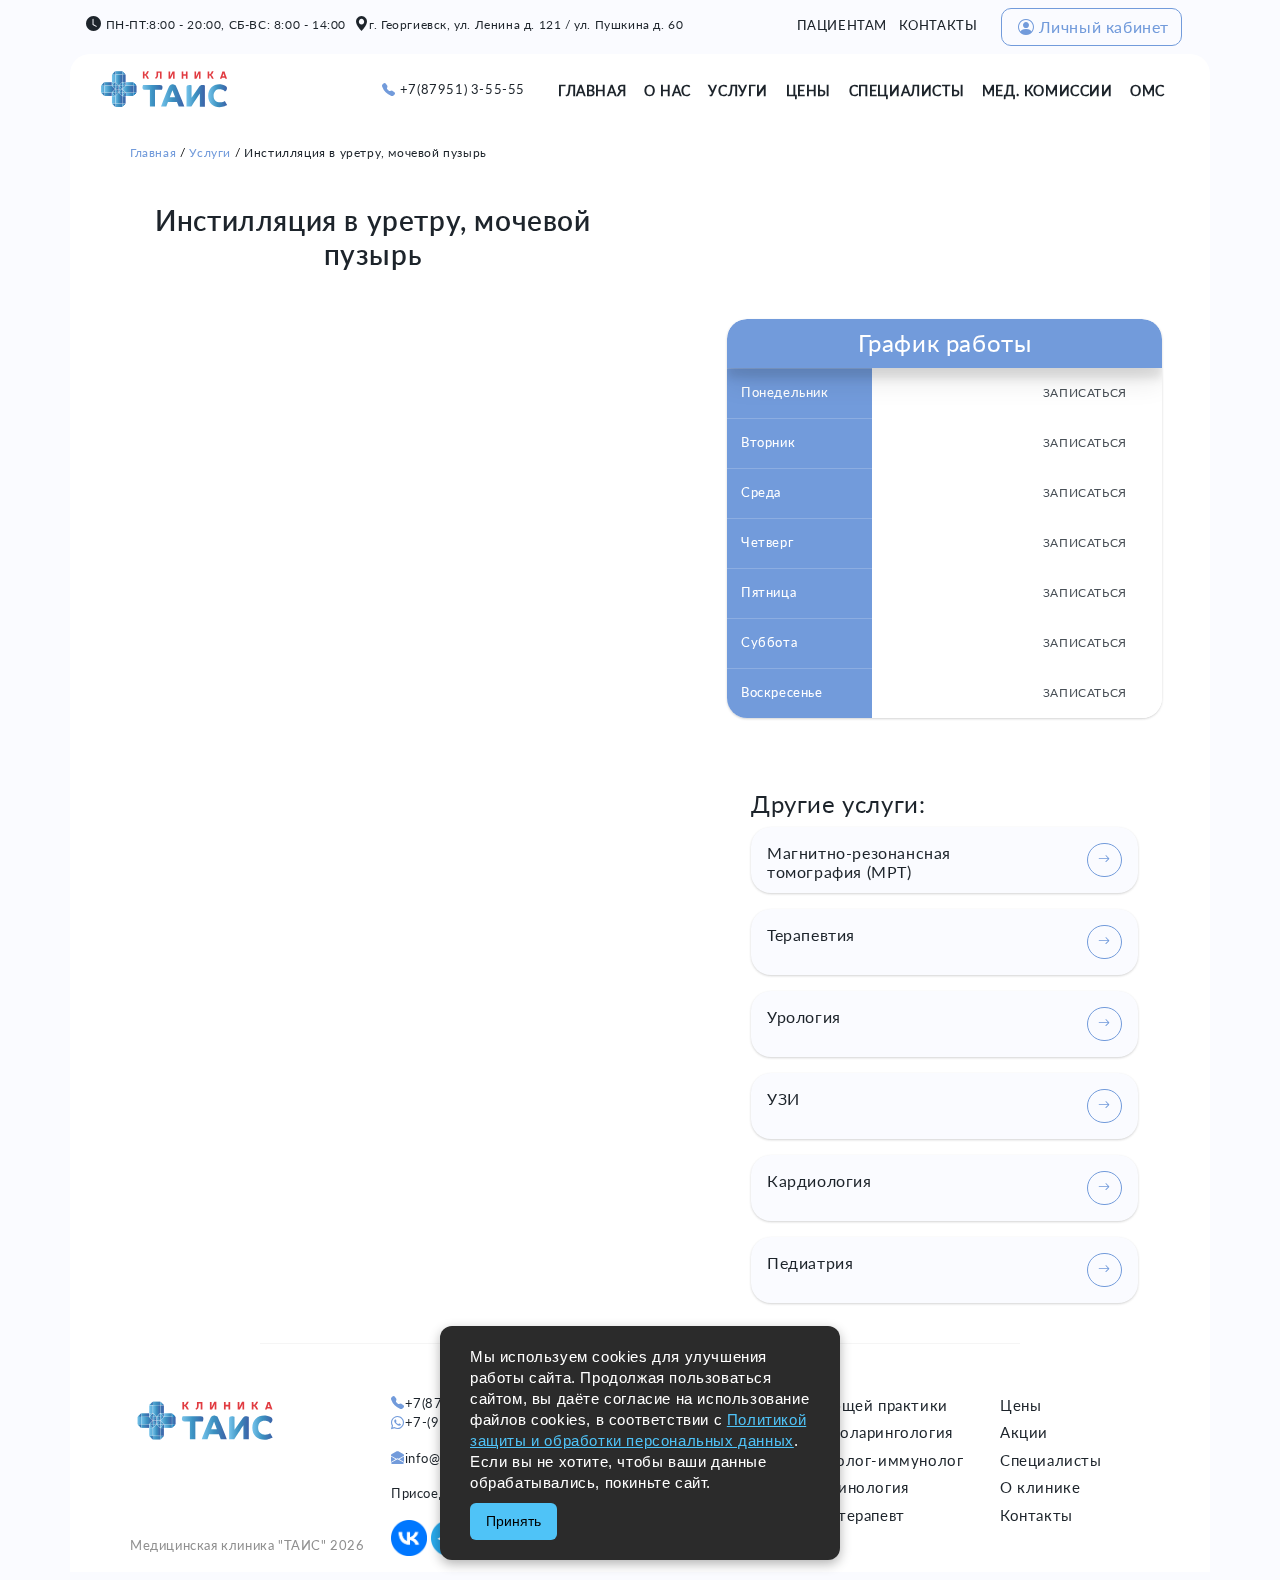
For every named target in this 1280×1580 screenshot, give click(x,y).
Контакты (1036, 1515)
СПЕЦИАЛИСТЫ (907, 90)
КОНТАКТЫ (938, 25)
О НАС (667, 90)
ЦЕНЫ (808, 90)
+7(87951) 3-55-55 (462, 89)
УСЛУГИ (738, 90)
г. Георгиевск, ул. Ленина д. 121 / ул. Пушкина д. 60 (526, 24)
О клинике (1040, 1487)
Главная (153, 152)
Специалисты (1051, 1460)
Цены (1020, 1405)
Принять (513, 1521)
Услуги (210, 152)
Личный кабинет (1104, 26)
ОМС (1147, 90)
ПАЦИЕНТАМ (842, 25)
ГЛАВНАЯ (592, 90)
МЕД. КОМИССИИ (1047, 90)
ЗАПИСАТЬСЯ (1085, 392)
